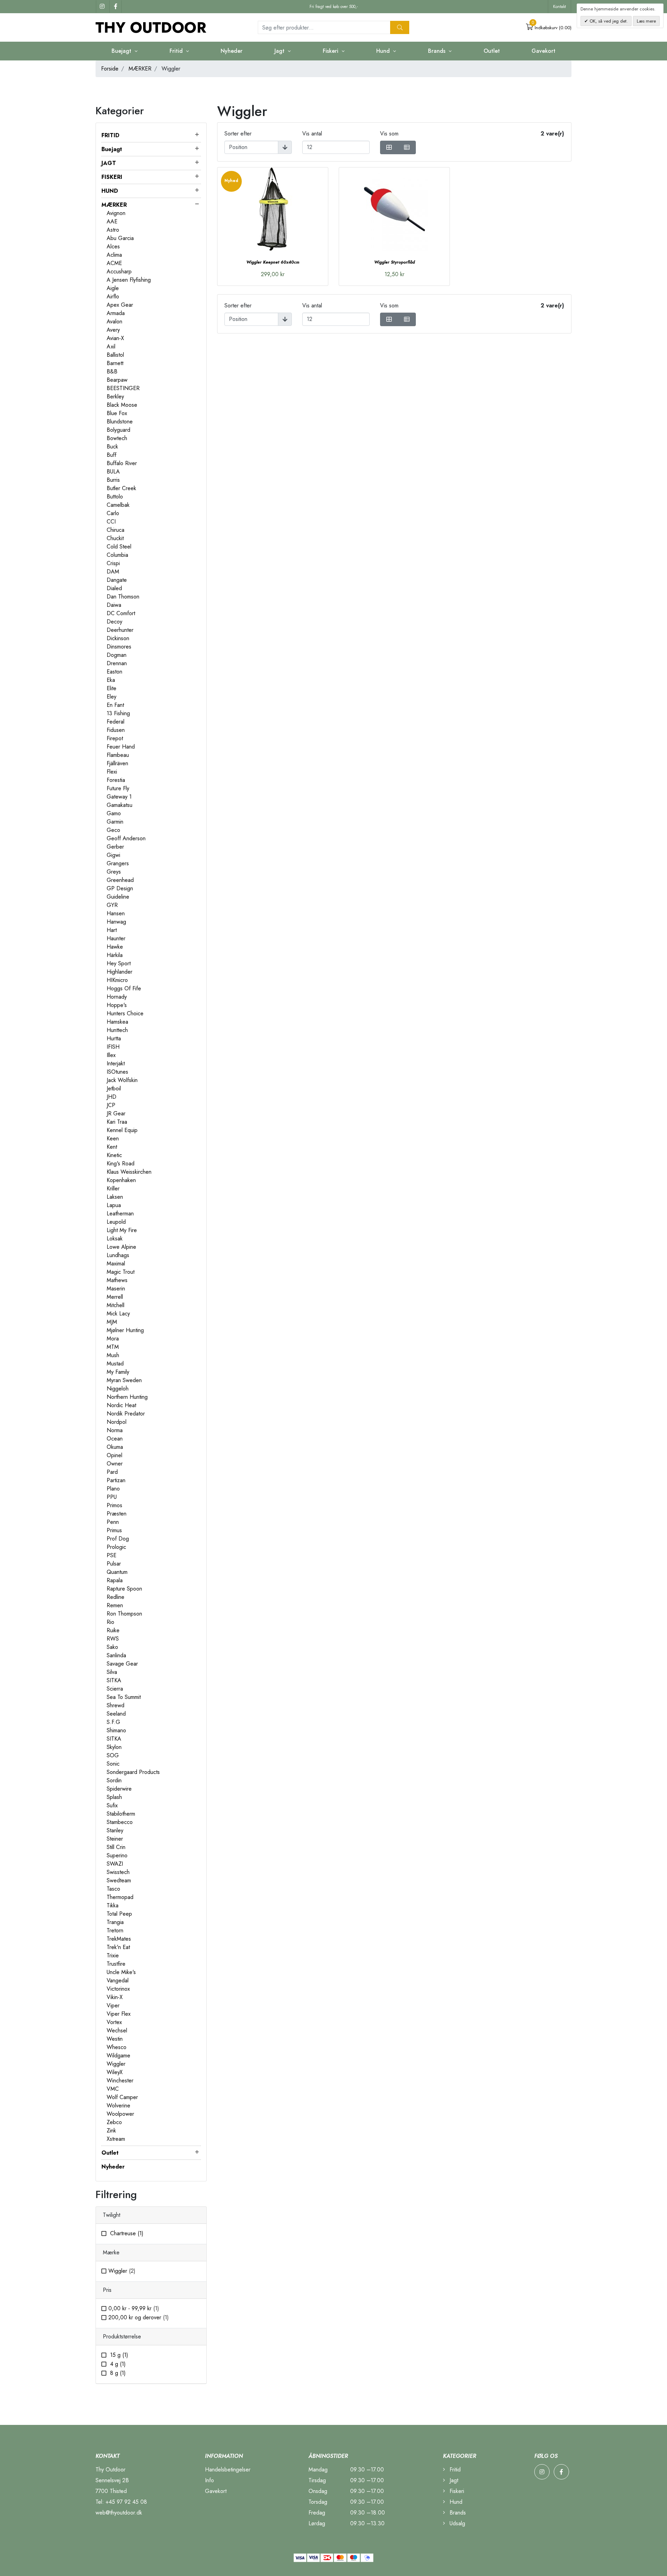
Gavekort (544, 51)
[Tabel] (389, 147)
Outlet (492, 51)
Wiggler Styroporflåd (394, 262)
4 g (117, 2364)
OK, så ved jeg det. (608, 21)
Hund (455, 2502)
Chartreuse (126, 2233)
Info (209, 2480)
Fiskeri (456, 2491)
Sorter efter (238, 134)
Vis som (389, 134)
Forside (110, 69)
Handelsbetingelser (228, 2470)
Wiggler (122, 2271)
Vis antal (312, 134)
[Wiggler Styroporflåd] (394, 209)
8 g (117, 2373)
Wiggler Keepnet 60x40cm (273, 262)
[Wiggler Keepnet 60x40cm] (273, 209)
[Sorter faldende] (285, 147)
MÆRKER (140, 69)
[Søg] (400, 27)
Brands (457, 2513)
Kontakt (559, 7)
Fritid (454, 2470)
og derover (139, 2317)
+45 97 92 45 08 (126, 2502)
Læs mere (646, 21)
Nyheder (232, 51)
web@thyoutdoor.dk (119, 2513)
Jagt (453, 2480)
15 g (118, 2355)
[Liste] (407, 147)
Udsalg (456, 2523)
